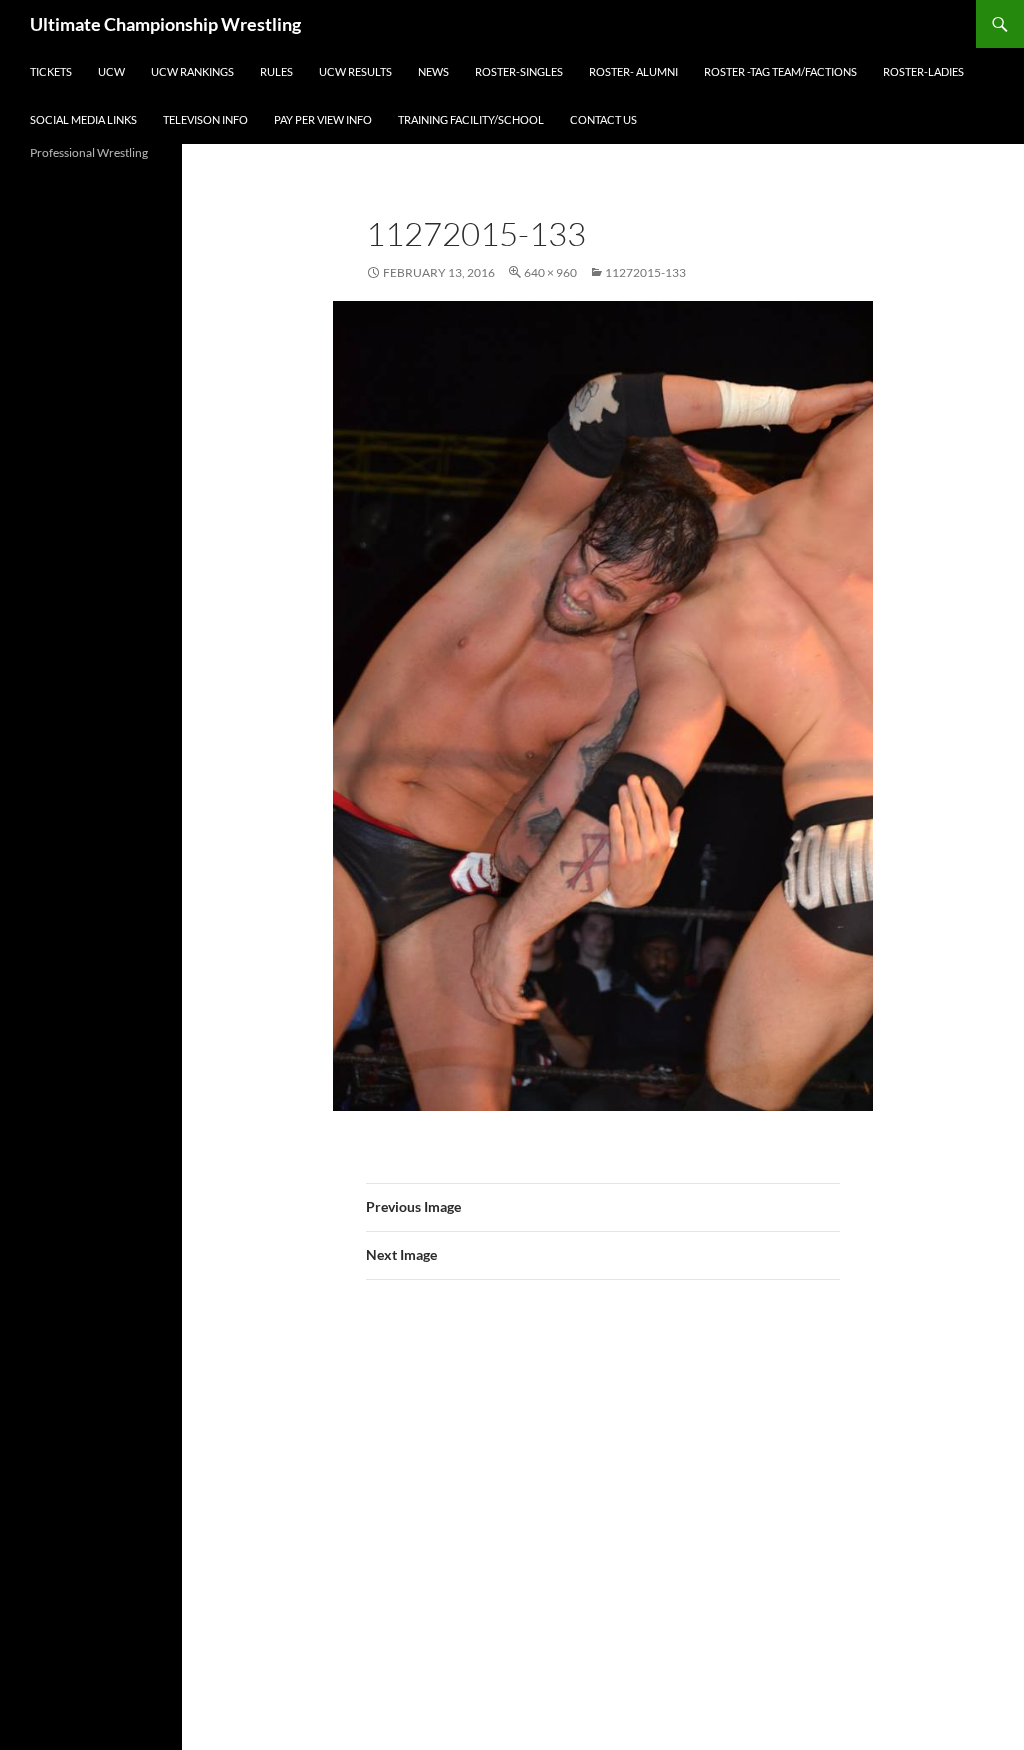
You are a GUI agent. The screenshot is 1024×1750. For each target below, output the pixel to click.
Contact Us (603, 119)
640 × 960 (550, 272)
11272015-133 (645, 272)
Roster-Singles (519, 71)
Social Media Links (83, 119)
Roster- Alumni (633, 71)
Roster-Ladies (923, 71)
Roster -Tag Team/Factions (780, 71)
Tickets (51, 71)
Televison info (205, 119)
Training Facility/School (471, 119)
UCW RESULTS (355, 71)
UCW (111, 71)
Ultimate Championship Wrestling (165, 24)
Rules (276, 71)
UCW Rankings (192, 71)
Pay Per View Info (323, 119)
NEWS (433, 71)
